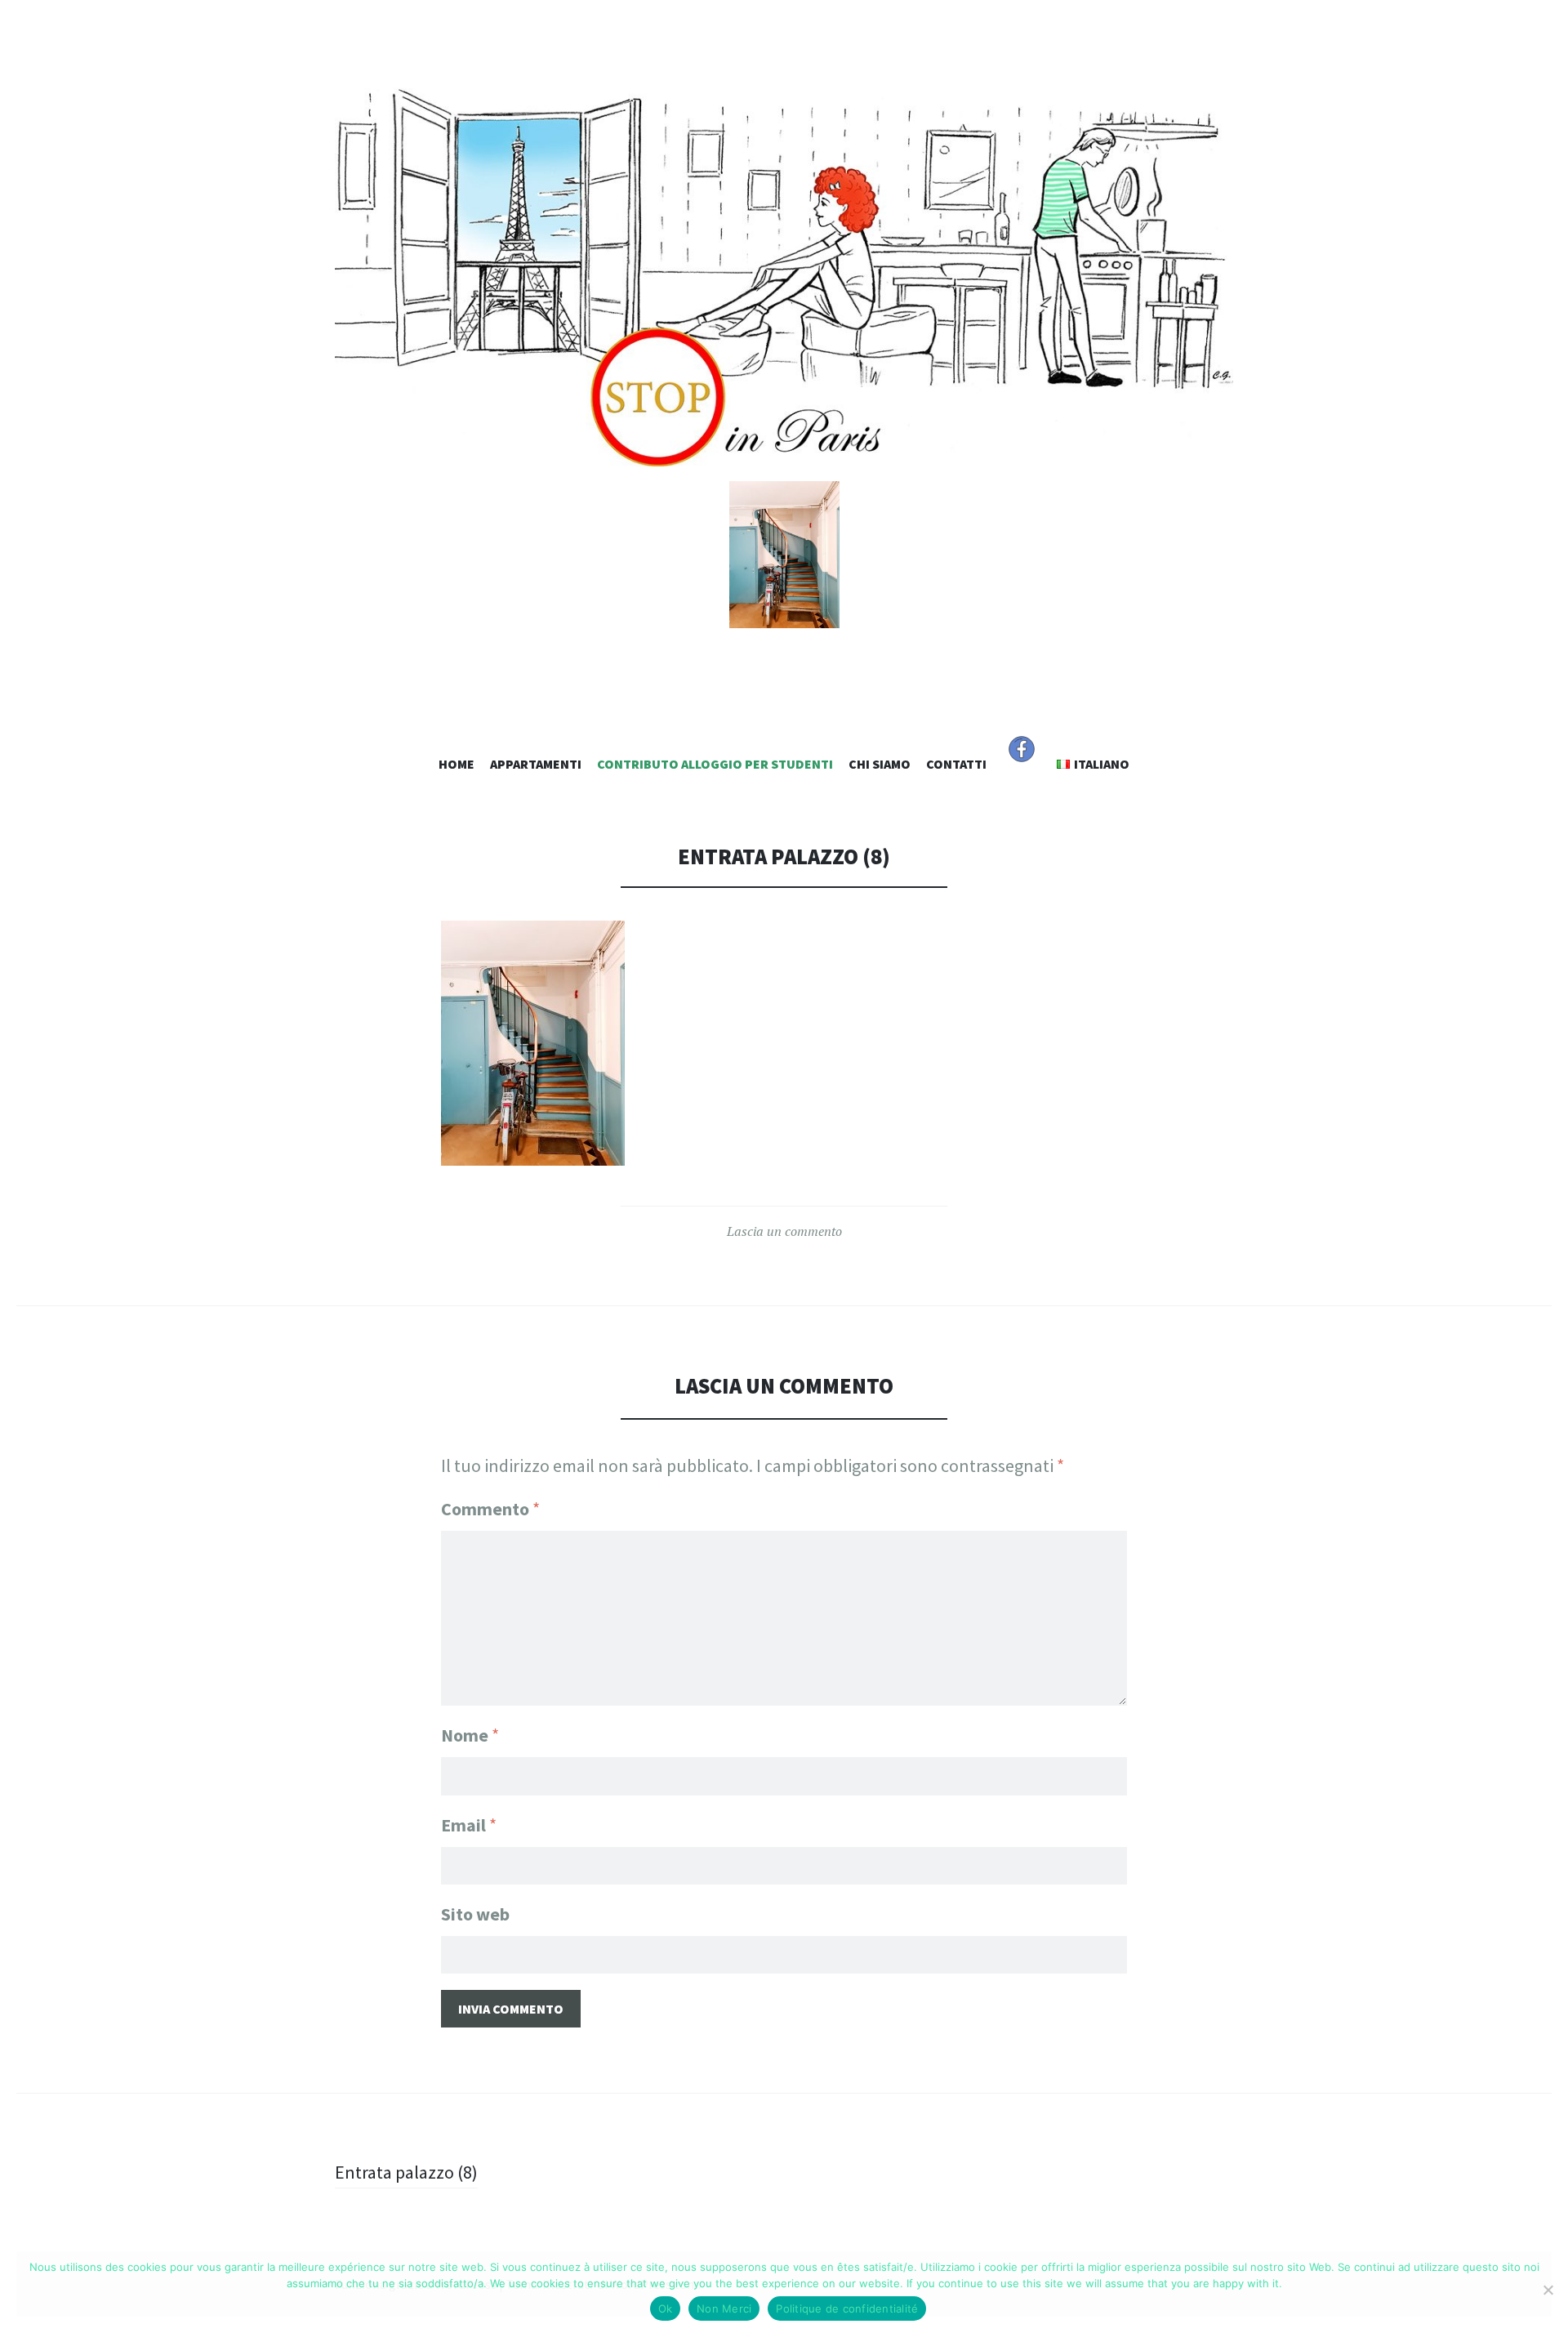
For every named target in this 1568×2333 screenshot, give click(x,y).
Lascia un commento (784, 1231)
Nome (470, 1735)
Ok (666, 2308)
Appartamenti (536, 764)
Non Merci (724, 2308)
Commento (490, 1509)
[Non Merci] (1548, 2290)
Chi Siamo (880, 764)
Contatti (956, 764)
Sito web (475, 1914)
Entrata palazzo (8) (406, 2172)
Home (457, 764)
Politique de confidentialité (847, 2308)
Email (469, 1825)
